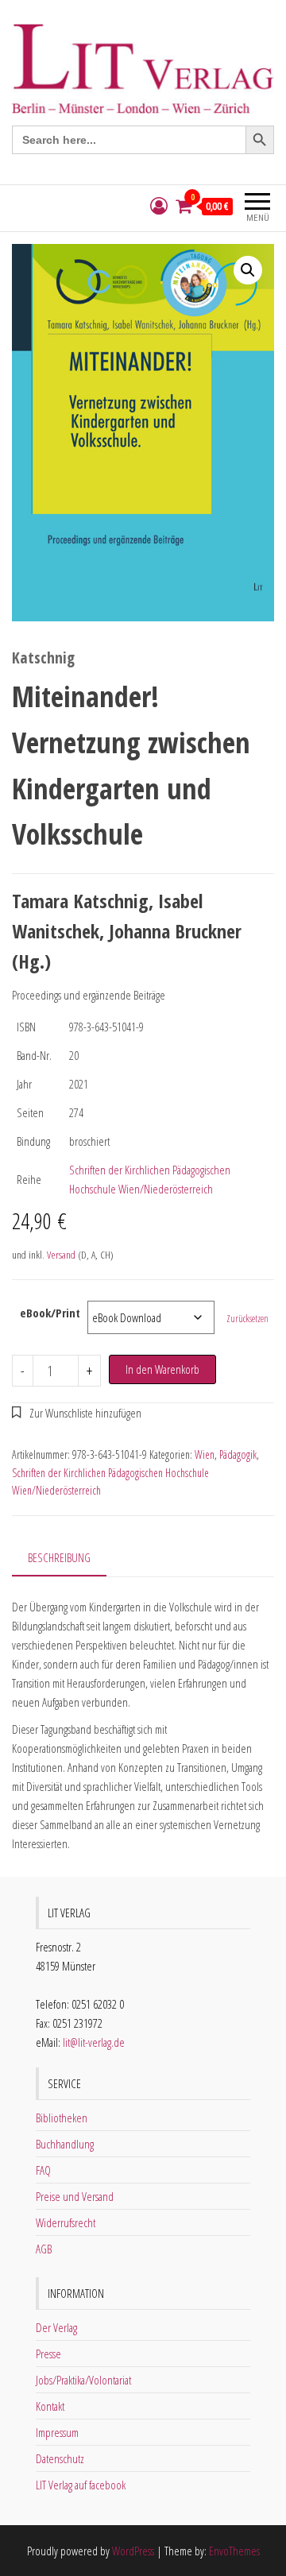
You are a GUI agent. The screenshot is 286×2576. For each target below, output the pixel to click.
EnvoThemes (234, 2551)
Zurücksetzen (247, 1319)
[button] (248, 270)
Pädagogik (238, 1454)
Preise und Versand (75, 2196)
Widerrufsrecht (66, 2222)
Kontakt (50, 2406)
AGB (44, 2249)
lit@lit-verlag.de (94, 2042)
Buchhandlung (65, 2144)
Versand (61, 1255)
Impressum (57, 2432)
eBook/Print (50, 1313)
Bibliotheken (62, 2118)
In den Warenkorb (162, 1369)
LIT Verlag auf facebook (81, 2485)
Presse (48, 2354)
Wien (205, 1454)
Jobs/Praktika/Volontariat (83, 2380)
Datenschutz (60, 2458)
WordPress (133, 2551)
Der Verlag (56, 2327)
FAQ (43, 2170)
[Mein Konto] (159, 206)
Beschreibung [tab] (59, 1557)
